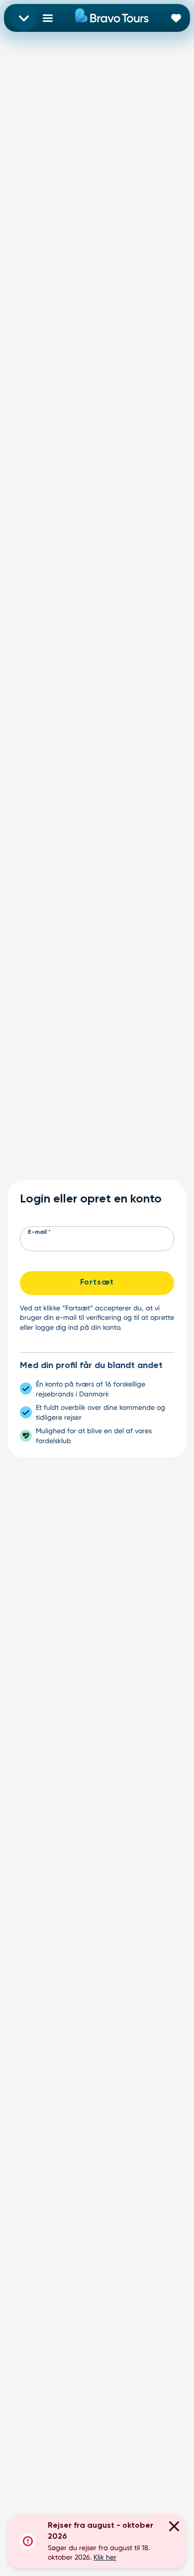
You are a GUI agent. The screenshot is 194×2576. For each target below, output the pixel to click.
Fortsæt (97, 1283)
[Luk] (174, 2528)
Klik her (105, 2557)
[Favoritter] (176, 18)
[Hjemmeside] (112, 18)
